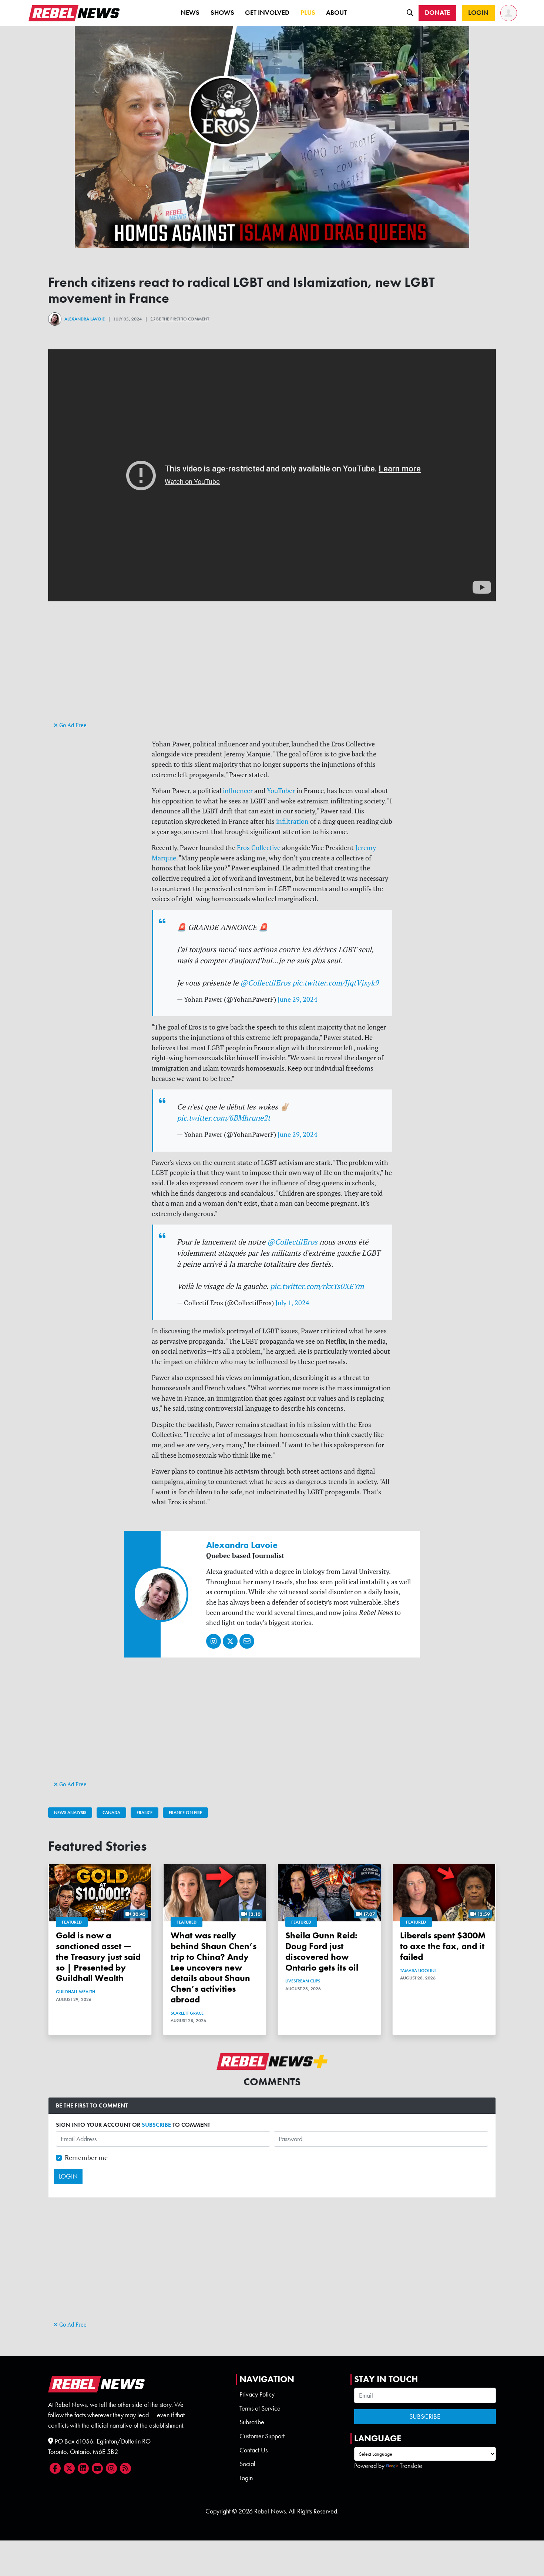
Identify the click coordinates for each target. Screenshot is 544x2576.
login (283, 1383)
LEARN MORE (214, 1351)
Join (285, 1394)
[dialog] (272, 1288)
